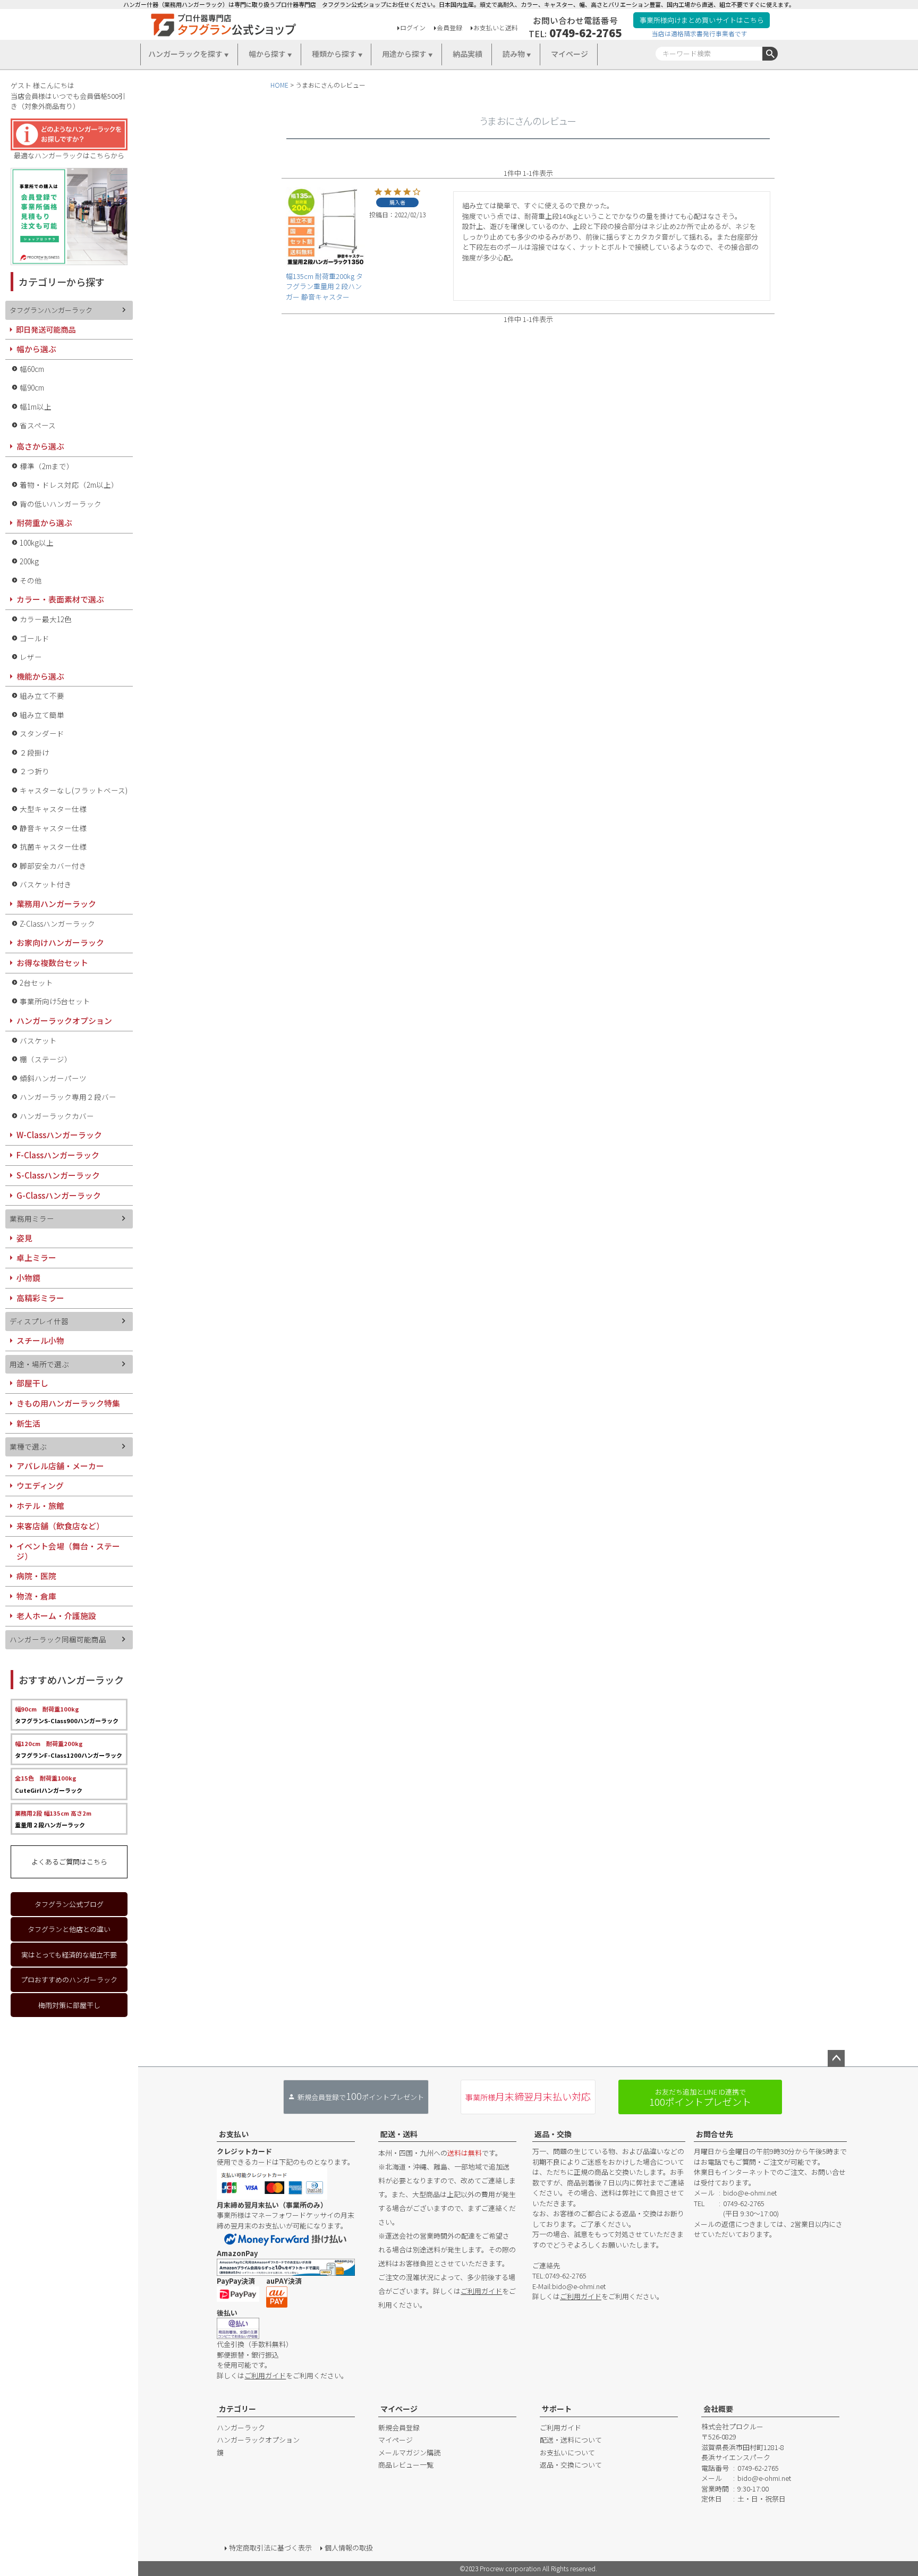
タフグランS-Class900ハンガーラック (67, 1715)
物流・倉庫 (36, 1596)
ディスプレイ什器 (39, 1321)
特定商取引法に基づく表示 (270, 2548)
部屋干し (32, 1383)
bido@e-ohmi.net (579, 2286)
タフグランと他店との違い (69, 1929)
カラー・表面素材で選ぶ (60, 599)
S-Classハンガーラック (58, 1175)
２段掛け (35, 752)
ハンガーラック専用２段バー (68, 1097)
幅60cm (32, 369)
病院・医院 (36, 1576)
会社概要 (718, 2409)
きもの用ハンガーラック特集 (68, 1403)
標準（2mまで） (47, 466)
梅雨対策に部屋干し (69, 2005)
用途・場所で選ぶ (39, 1364)
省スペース (38, 425)
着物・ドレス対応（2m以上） (69, 485)
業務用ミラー (32, 1218)
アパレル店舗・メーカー (60, 1466)
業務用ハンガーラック (56, 904)
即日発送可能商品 (46, 329)
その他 (31, 580)
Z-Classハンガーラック (57, 923)
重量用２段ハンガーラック (53, 1819)
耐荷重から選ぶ (44, 523)
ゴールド (35, 638)
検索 (770, 54)
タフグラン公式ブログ (69, 1904)
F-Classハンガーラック (58, 1155)
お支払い (234, 2134)
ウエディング (40, 1485)
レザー (31, 657)
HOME (279, 85)
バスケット (38, 1040)
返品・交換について (571, 2465)
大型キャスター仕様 (53, 809)
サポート (557, 2409)
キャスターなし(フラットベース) (74, 790)
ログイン (413, 27)
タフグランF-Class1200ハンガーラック (69, 1749)
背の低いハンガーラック (61, 504)
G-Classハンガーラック (59, 1195)
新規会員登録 (399, 2427)
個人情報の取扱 (349, 2548)
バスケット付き (46, 884)
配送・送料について (571, 2440)
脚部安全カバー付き (53, 866)
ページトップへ (836, 2058)
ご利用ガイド (265, 2375)
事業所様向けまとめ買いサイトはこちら (702, 20)
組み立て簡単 (42, 715)
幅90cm (32, 387)
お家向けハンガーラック (60, 942)
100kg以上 (37, 543)
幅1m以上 (36, 406)
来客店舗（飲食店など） (60, 1526)
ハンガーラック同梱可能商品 (58, 1639)
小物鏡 (28, 1278)
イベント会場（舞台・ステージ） (68, 1551)
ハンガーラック (241, 2427)
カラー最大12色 (46, 619)
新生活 (28, 1423)
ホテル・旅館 (40, 1506)
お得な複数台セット (52, 963)
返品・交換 (553, 2134)
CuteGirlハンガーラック (49, 1784)
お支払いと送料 (496, 27)
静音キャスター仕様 (53, 828)
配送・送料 (399, 2134)
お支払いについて (567, 2452)
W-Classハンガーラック (59, 1135)
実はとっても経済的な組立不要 (69, 1955)
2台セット (36, 982)
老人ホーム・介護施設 (56, 1616)
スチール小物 (40, 1340)
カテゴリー (237, 2409)
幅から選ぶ (36, 349)
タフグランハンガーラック (51, 310)
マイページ (569, 54)
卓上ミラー (36, 1257)
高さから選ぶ (40, 446)
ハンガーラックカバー (57, 1116)
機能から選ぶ (40, 676)
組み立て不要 (42, 696)
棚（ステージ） (46, 1059)
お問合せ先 (715, 2134)
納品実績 (467, 54)
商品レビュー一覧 (406, 2465)
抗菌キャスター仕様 (53, 846)
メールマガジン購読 (409, 2452)
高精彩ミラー (40, 1298)
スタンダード (42, 733)
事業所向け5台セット (55, 1001)
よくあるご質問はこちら (69, 1862)
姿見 (24, 1238)
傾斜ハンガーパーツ (53, 1078)
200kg (29, 561)
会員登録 (449, 27)
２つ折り (35, 771)
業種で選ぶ (28, 1446)
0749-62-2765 (585, 32)
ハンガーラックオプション (64, 1020)
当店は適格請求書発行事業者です (700, 33)
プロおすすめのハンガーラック (69, 1980)
